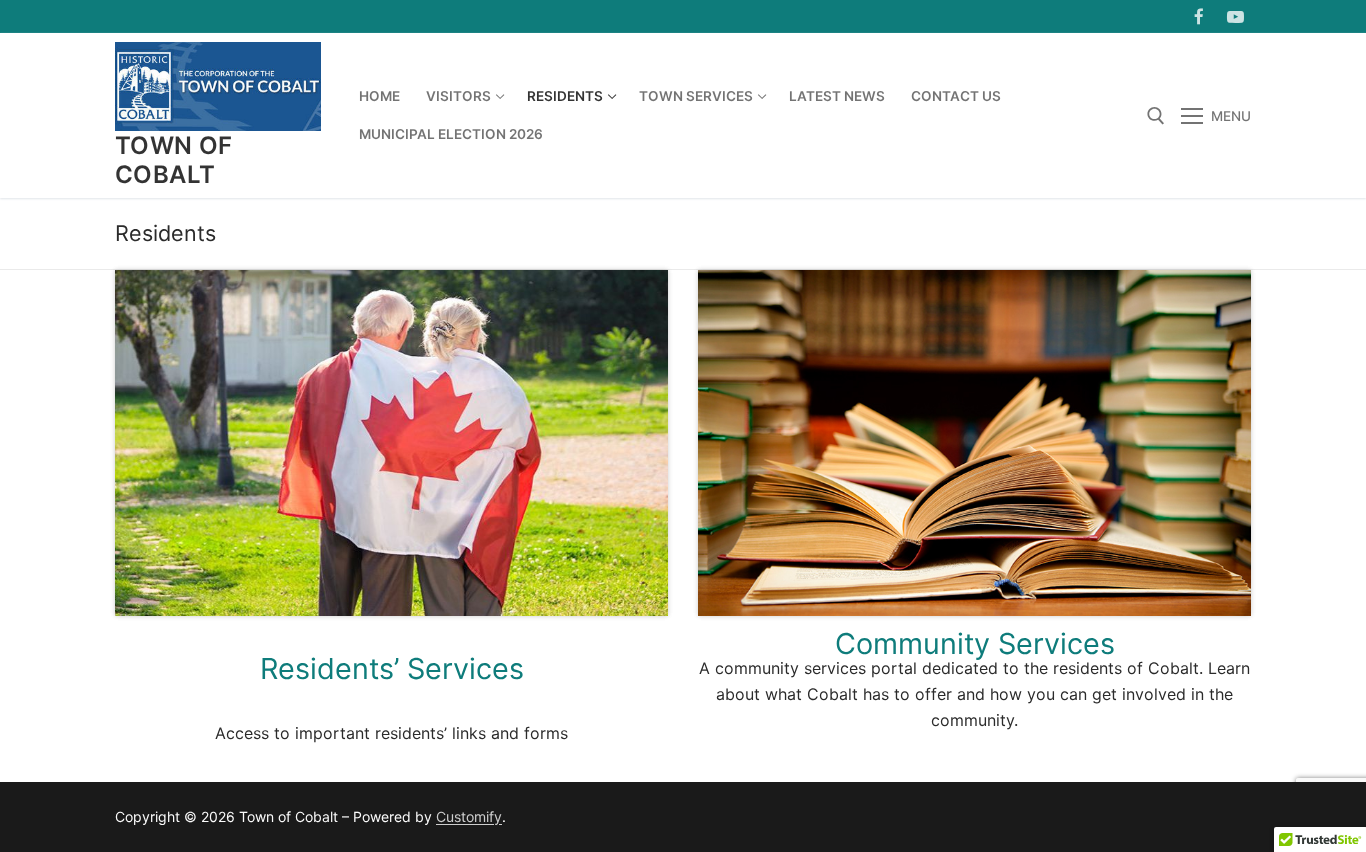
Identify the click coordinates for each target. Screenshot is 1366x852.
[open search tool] (1156, 116)
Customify (469, 816)
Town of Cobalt (174, 160)
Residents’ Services (392, 668)
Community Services (975, 643)
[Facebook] (1199, 16)
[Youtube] (1235, 16)
